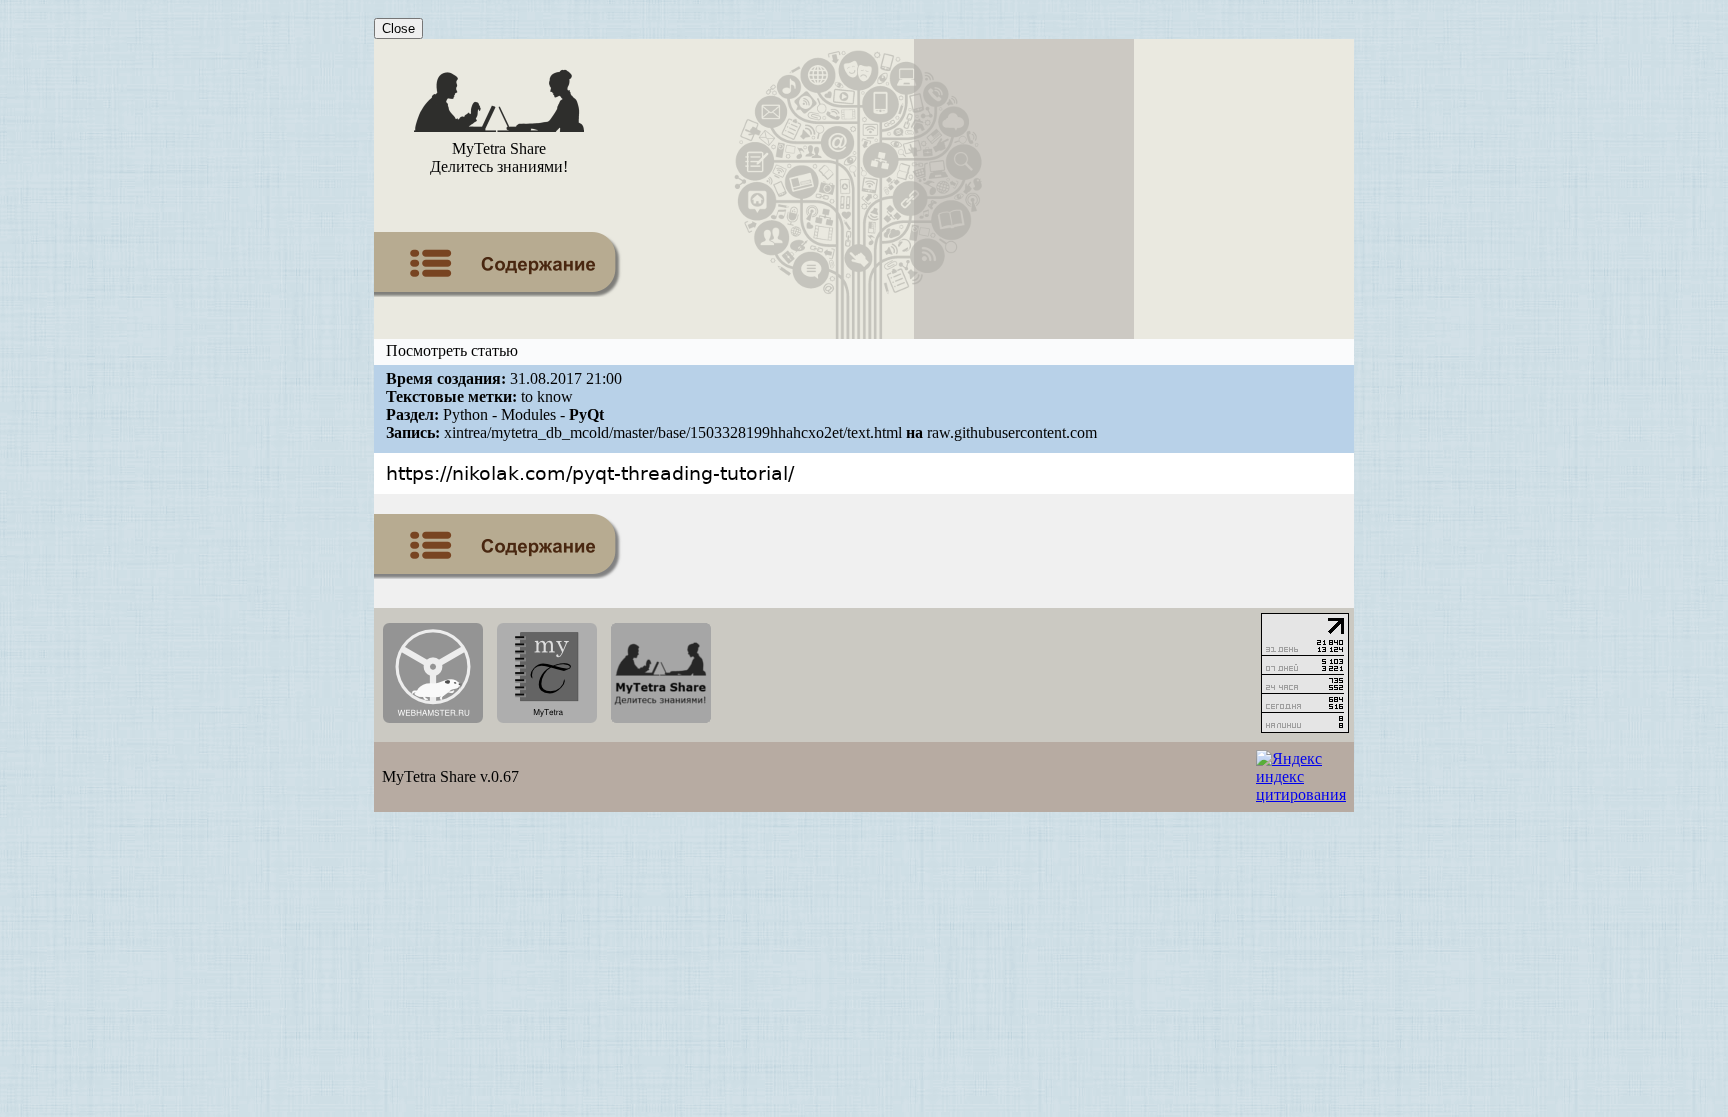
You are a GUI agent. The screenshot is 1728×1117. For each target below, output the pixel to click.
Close (398, 28)
